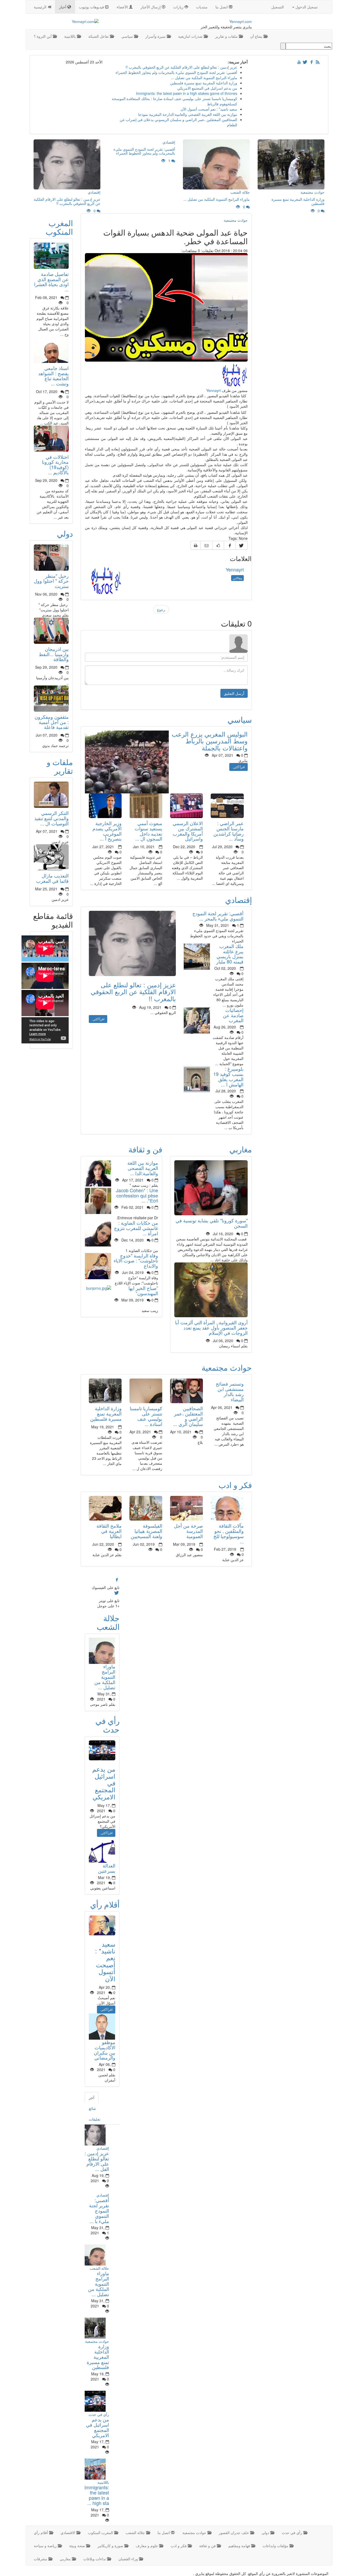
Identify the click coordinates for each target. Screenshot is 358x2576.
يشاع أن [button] (257, 36)
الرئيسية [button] (41, 7)
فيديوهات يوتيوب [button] (92, 7)
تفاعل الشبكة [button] (99, 36)
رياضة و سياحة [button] (46, 2546)
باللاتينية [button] (70, 36)
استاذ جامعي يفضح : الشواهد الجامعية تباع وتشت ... (53, 376)
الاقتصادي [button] (68, 2533)
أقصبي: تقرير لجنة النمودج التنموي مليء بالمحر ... (218, 916)
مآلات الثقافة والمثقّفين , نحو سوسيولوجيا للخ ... (229, 1533)
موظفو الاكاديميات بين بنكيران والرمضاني (105, 2050)
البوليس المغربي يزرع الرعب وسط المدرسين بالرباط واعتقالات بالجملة (210, 741)
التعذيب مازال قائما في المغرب (52, 878)
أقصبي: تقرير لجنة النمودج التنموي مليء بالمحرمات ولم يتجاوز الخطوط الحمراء (176, 72)
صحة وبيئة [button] (78, 2546)
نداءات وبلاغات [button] (95, 2559)
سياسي (240, 719)
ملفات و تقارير (60, 766)
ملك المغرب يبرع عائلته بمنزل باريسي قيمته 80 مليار (230, 954)
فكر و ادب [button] (179, 2546)
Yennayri (213, 390)
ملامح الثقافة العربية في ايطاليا (109, 1531)
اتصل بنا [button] (222, 7)
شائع (92, 2108)
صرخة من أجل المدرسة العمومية (188, 1531)
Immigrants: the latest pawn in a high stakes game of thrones (187, 93)
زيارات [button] (179, 7)
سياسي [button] (128, 36)
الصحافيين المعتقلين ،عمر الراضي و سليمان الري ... (188, 1416)
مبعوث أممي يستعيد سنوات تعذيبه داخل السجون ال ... (148, 831)
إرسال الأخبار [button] (151, 7)
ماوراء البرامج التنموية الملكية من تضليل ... (204, 78)
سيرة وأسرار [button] (156, 36)
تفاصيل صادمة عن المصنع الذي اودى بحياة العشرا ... (51, 282)
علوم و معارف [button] (147, 2546)
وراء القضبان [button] (129, 2559)
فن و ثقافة (145, 1149)
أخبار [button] (63, 7)
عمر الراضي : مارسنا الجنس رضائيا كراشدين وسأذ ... (229, 831)
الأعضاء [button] (123, 7)
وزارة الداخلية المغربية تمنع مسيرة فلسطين (204, 83)
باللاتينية (103, 2482)
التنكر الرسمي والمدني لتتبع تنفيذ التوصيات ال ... (51, 818)
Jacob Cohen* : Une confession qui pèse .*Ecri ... (137, 1195)
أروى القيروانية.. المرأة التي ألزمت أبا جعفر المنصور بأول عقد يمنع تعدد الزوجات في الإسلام (211, 1327)
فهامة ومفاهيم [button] (240, 2546)
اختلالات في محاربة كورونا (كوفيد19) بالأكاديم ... (55, 464)
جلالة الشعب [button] (136, 2533)
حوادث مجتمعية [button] (195, 2533)
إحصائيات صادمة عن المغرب (233, 1015)
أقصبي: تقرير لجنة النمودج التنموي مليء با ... (99, 2210)
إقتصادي (238, 900)
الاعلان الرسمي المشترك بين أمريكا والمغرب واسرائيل (188, 831)
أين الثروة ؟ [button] (43, 36)
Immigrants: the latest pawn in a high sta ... (97, 2495)
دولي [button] (266, 2533)
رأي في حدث (107, 1725)
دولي (65, 533)
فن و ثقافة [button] (208, 2546)
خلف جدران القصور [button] (234, 2533)
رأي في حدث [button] (292, 2533)
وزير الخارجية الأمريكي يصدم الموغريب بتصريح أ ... (107, 831)
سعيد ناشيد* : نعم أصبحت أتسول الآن (209, 109)
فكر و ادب (235, 1485)
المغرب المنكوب (59, 227)
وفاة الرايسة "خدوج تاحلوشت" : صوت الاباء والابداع (136, 1261)
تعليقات (95, 2119)
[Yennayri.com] (64, 21)
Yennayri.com (241, 21)
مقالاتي (237, 578)
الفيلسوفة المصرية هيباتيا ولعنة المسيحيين (147, 1531)
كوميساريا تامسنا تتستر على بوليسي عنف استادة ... (146, 1416)
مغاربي (241, 1149)
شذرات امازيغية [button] (191, 36)
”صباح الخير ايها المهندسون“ (143, 1290)
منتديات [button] (202, 7)
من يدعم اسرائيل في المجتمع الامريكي (207, 88)
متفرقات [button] (41, 2559)
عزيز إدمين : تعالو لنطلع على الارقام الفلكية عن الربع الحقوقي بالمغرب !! (181, 67)
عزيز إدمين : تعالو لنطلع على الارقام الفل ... (97, 2161)
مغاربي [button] (66, 2559)
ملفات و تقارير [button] (227, 36)
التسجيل (278, 7)
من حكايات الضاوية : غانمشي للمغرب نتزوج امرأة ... (136, 1228)
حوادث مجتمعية (236, 220)
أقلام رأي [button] (41, 2533)
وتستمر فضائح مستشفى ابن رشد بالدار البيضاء (230, 1391)
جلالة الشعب (108, 1622)
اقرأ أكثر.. (238, 767)
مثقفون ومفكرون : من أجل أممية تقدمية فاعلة (52, 722)
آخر (92, 2098)
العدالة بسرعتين (107, 1868)
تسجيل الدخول (306, 7)
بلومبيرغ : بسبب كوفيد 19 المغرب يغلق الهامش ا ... (228, 1076)
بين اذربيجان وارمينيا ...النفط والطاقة (54, 654)
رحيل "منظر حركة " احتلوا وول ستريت (51, 581)
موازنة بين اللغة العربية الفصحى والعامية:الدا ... (143, 1168)
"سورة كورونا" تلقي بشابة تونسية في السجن (212, 1223)
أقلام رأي (105, 1904)
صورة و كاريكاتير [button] (111, 2546)
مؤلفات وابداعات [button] (276, 2546)
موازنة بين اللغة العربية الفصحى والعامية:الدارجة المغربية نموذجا (188, 114)
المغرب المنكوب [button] (101, 2533)
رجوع (161, 609)
